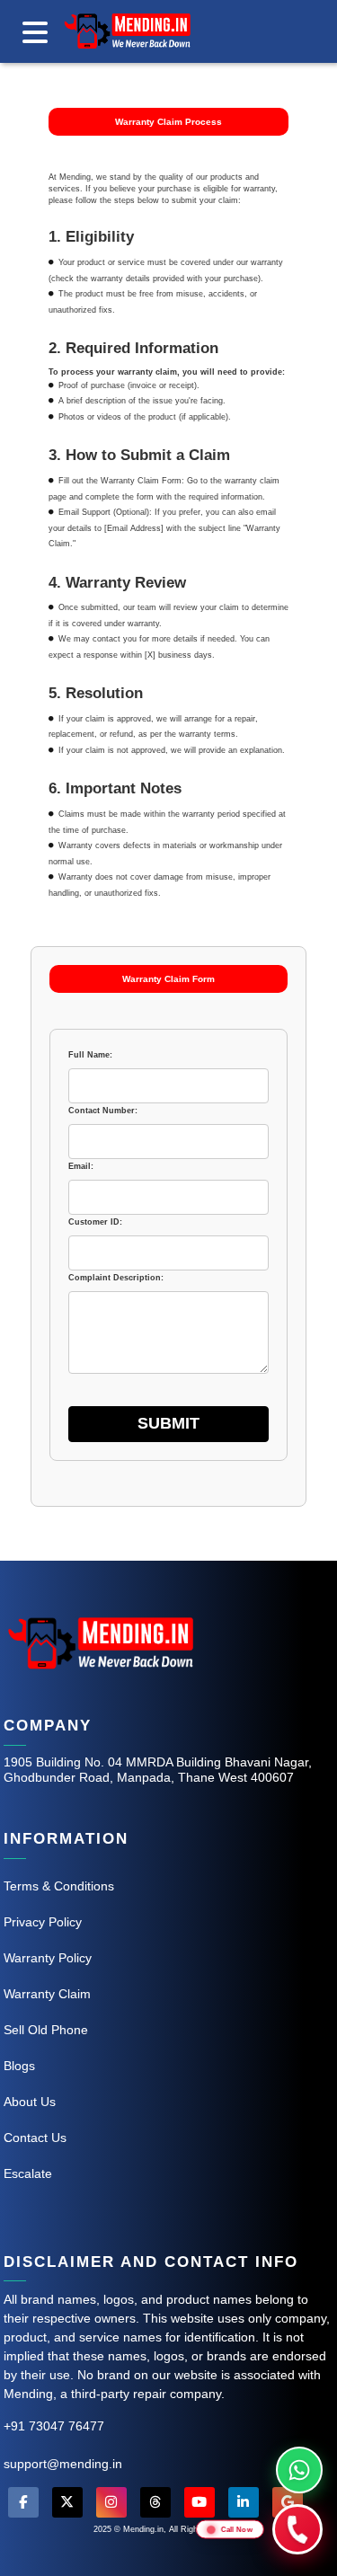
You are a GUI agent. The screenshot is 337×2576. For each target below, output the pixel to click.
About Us (30, 2102)
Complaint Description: (116, 1278)
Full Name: (90, 1055)
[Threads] (155, 2505)
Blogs (19, 2066)
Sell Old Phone (46, 2030)
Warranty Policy (48, 1958)
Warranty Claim (47, 1994)
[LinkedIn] (244, 2505)
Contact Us (35, 2138)
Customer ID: (95, 1222)
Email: (81, 1166)
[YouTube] (200, 2505)
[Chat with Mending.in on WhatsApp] (299, 2470)
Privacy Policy (43, 1922)
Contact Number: (103, 1111)
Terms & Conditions (59, 1886)
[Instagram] (111, 2505)
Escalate (28, 2173)
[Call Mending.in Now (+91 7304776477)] (297, 2529)
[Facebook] (23, 2505)
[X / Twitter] (67, 2505)
